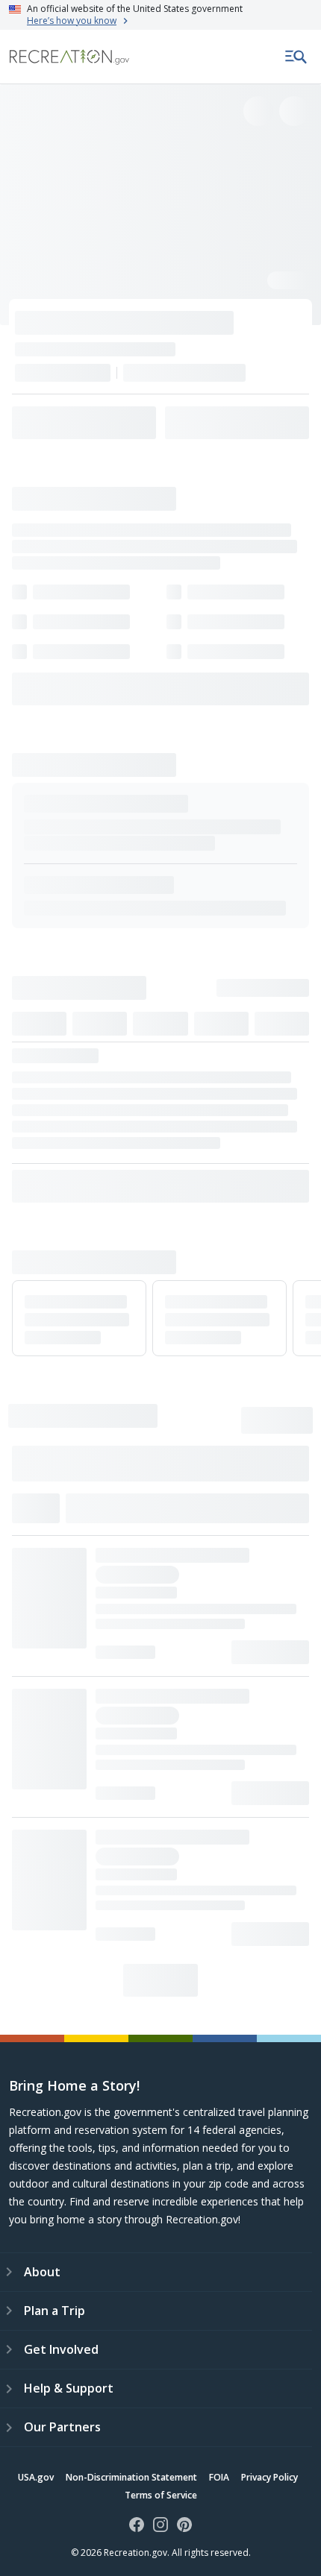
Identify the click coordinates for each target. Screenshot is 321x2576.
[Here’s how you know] (160, 15)
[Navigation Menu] (296, 57)
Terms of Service (161, 2495)
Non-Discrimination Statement (131, 2477)
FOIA (219, 2477)
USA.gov (36, 2477)
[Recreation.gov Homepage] (69, 57)
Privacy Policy (269, 2477)
